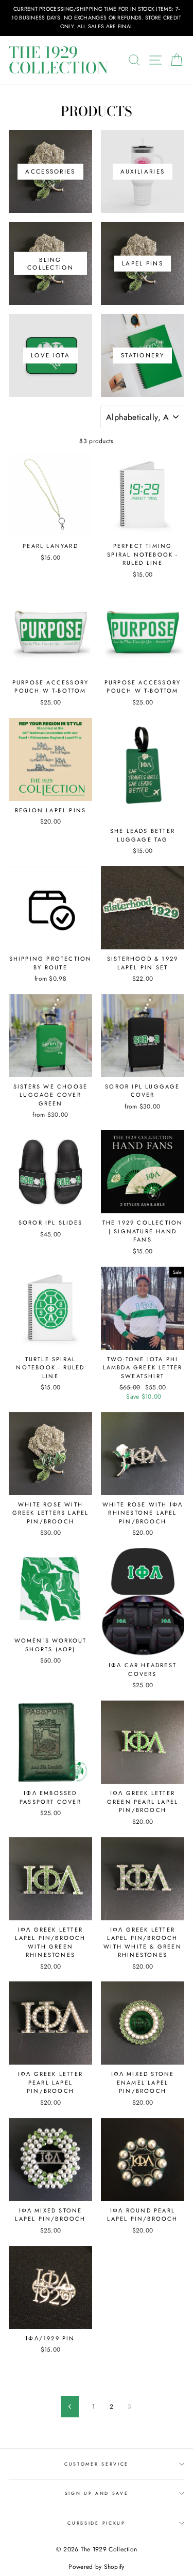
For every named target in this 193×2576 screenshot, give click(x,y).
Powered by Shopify (96, 2567)
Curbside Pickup (96, 2523)
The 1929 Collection (58, 60)
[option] (97, 18)
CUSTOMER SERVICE (97, 2464)
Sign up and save (97, 2493)
